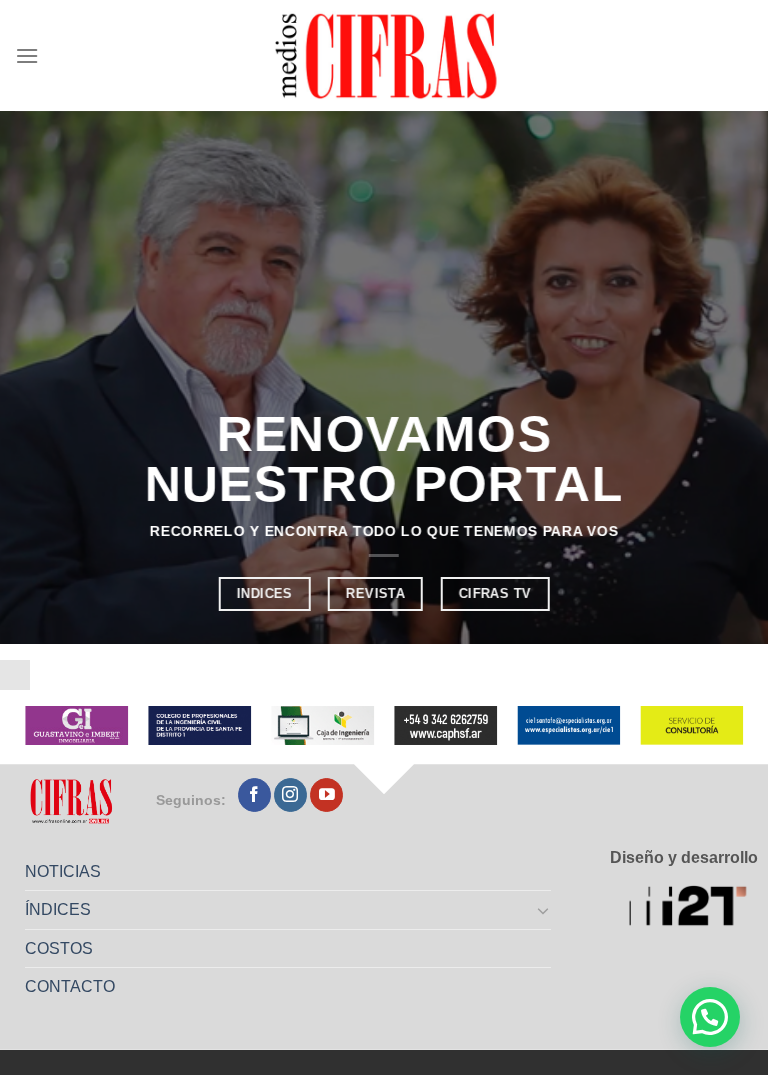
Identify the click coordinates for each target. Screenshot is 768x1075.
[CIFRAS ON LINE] (388, 55)
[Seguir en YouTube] (326, 795)
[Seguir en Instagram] (290, 795)
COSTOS (59, 948)
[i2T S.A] (693, 907)
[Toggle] (544, 910)
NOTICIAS (63, 871)
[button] (710, 1017)
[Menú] (27, 55)
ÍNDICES (58, 909)
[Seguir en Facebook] (254, 795)
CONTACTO (70, 986)
